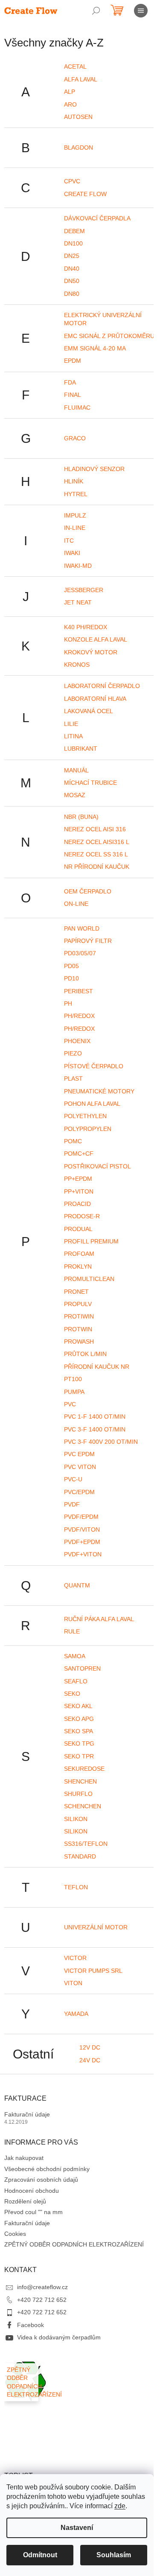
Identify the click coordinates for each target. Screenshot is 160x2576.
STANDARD (80, 1856)
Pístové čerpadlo (94, 1066)
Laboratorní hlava (95, 699)
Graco (75, 438)
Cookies (15, 2234)
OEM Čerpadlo (88, 891)
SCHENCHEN (83, 1806)
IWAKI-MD (78, 566)
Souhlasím (114, 2555)
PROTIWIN (79, 1316)
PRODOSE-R (82, 1216)
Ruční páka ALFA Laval (99, 1619)
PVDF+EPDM (82, 1542)
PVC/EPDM (79, 1492)
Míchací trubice (90, 783)
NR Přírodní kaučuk (97, 867)
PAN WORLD (82, 928)
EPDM (73, 361)
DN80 (72, 294)
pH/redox (79, 1016)
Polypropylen (88, 1129)
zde (120, 2506)
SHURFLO (78, 1794)
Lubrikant (81, 749)
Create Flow (85, 194)
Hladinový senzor (94, 469)
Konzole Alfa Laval (96, 639)
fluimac (77, 408)
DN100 (73, 243)
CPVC (72, 181)
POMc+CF (79, 1154)
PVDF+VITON (83, 1554)
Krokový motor (91, 652)
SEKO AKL (78, 1706)
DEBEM (74, 231)
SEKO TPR (79, 1756)
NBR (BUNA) (81, 817)
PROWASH (79, 1341)
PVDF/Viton (82, 1529)
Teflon (76, 1887)
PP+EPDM (78, 1179)
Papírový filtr (88, 941)
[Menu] (141, 11)
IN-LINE (75, 528)
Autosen (78, 117)
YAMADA (76, 2014)
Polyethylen (85, 1116)
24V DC (90, 2060)
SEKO (72, 1694)
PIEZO (73, 1053)
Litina (73, 736)
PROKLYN (78, 1266)
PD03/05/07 (80, 953)
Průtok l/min (85, 1354)
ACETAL (75, 66)
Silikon (76, 1819)
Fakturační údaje (27, 2114)
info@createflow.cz (42, 2287)
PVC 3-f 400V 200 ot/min (101, 1442)
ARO (70, 104)
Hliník (74, 481)
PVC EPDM (79, 1454)
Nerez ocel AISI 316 (95, 829)
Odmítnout (40, 2555)
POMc (73, 1141)
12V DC (90, 2047)
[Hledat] (96, 11)
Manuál (76, 770)
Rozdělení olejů (25, 2201)
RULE (72, 1631)
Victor (75, 1958)
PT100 (73, 1379)
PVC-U (73, 1479)
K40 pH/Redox (86, 627)
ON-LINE (76, 904)
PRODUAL (78, 1229)
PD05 (71, 966)
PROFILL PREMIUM (91, 1241)
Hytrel (76, 494)
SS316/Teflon (86, 1844)
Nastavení (77, 2528)
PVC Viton (80, 1467)
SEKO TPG (79, 1743)
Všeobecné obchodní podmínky (47, 2169)
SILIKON (76, 1831)
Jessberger (84, 590)
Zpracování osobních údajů (41, 2180)
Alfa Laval (81, 79)
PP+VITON (79, 1191)
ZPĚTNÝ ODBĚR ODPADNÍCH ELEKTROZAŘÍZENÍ (74, 2244)
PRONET (76, 1292)
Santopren (82, 1668)
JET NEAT (78, 602)
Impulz (75, 515)
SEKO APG (79, 1719)
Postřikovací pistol (97, 1166)
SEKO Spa (79, 1731)
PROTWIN (78, 1329)
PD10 (71, 978)
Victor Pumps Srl (93, 1971)
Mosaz (75, 795)
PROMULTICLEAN (89, 1279)
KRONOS (77, 665)
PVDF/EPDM (81, 1517)
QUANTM (77, 1585)
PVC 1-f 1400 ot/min (95, 1417)
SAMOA (75, 1656)
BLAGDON (79, 147)
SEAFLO (76, 1681)
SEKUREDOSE (84, 1769)
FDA (70, 382)
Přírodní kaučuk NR (97, 1367)
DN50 (72, 281)
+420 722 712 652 (42, 2300)
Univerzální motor (96, 1927)
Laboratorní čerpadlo (102, 686)
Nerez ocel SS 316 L (96, 854)
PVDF (72, 1504)
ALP (70, 92)
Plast (73, 1078)
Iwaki (72, 553)
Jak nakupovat (24, 2158)
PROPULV (78, 1304)
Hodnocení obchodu (32, 2191)
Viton (73, 1983)
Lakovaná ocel (89, 711)
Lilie (71, 724)
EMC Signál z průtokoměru (109, 336)
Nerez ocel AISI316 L (97, 842)
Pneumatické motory (99, 1091)
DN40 (72, 269)
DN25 (72, 256)
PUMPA (74, 1392)
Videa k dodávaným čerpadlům (59, 2337)
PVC (70, 1404)
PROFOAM (79, 1254)
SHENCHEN (80, 1781)
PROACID (77, 1204)
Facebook (31, 2325)
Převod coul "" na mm (33, 2212)
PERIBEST (79, 991)
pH (68, 1003)
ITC (69, 541)
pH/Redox (79, 1029)
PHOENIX (77, 1041)
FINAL (73, 395)
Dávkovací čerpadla (97, 218)
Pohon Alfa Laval (92, 1104)
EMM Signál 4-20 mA (95, 348)
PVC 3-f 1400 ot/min (95, 1429)
